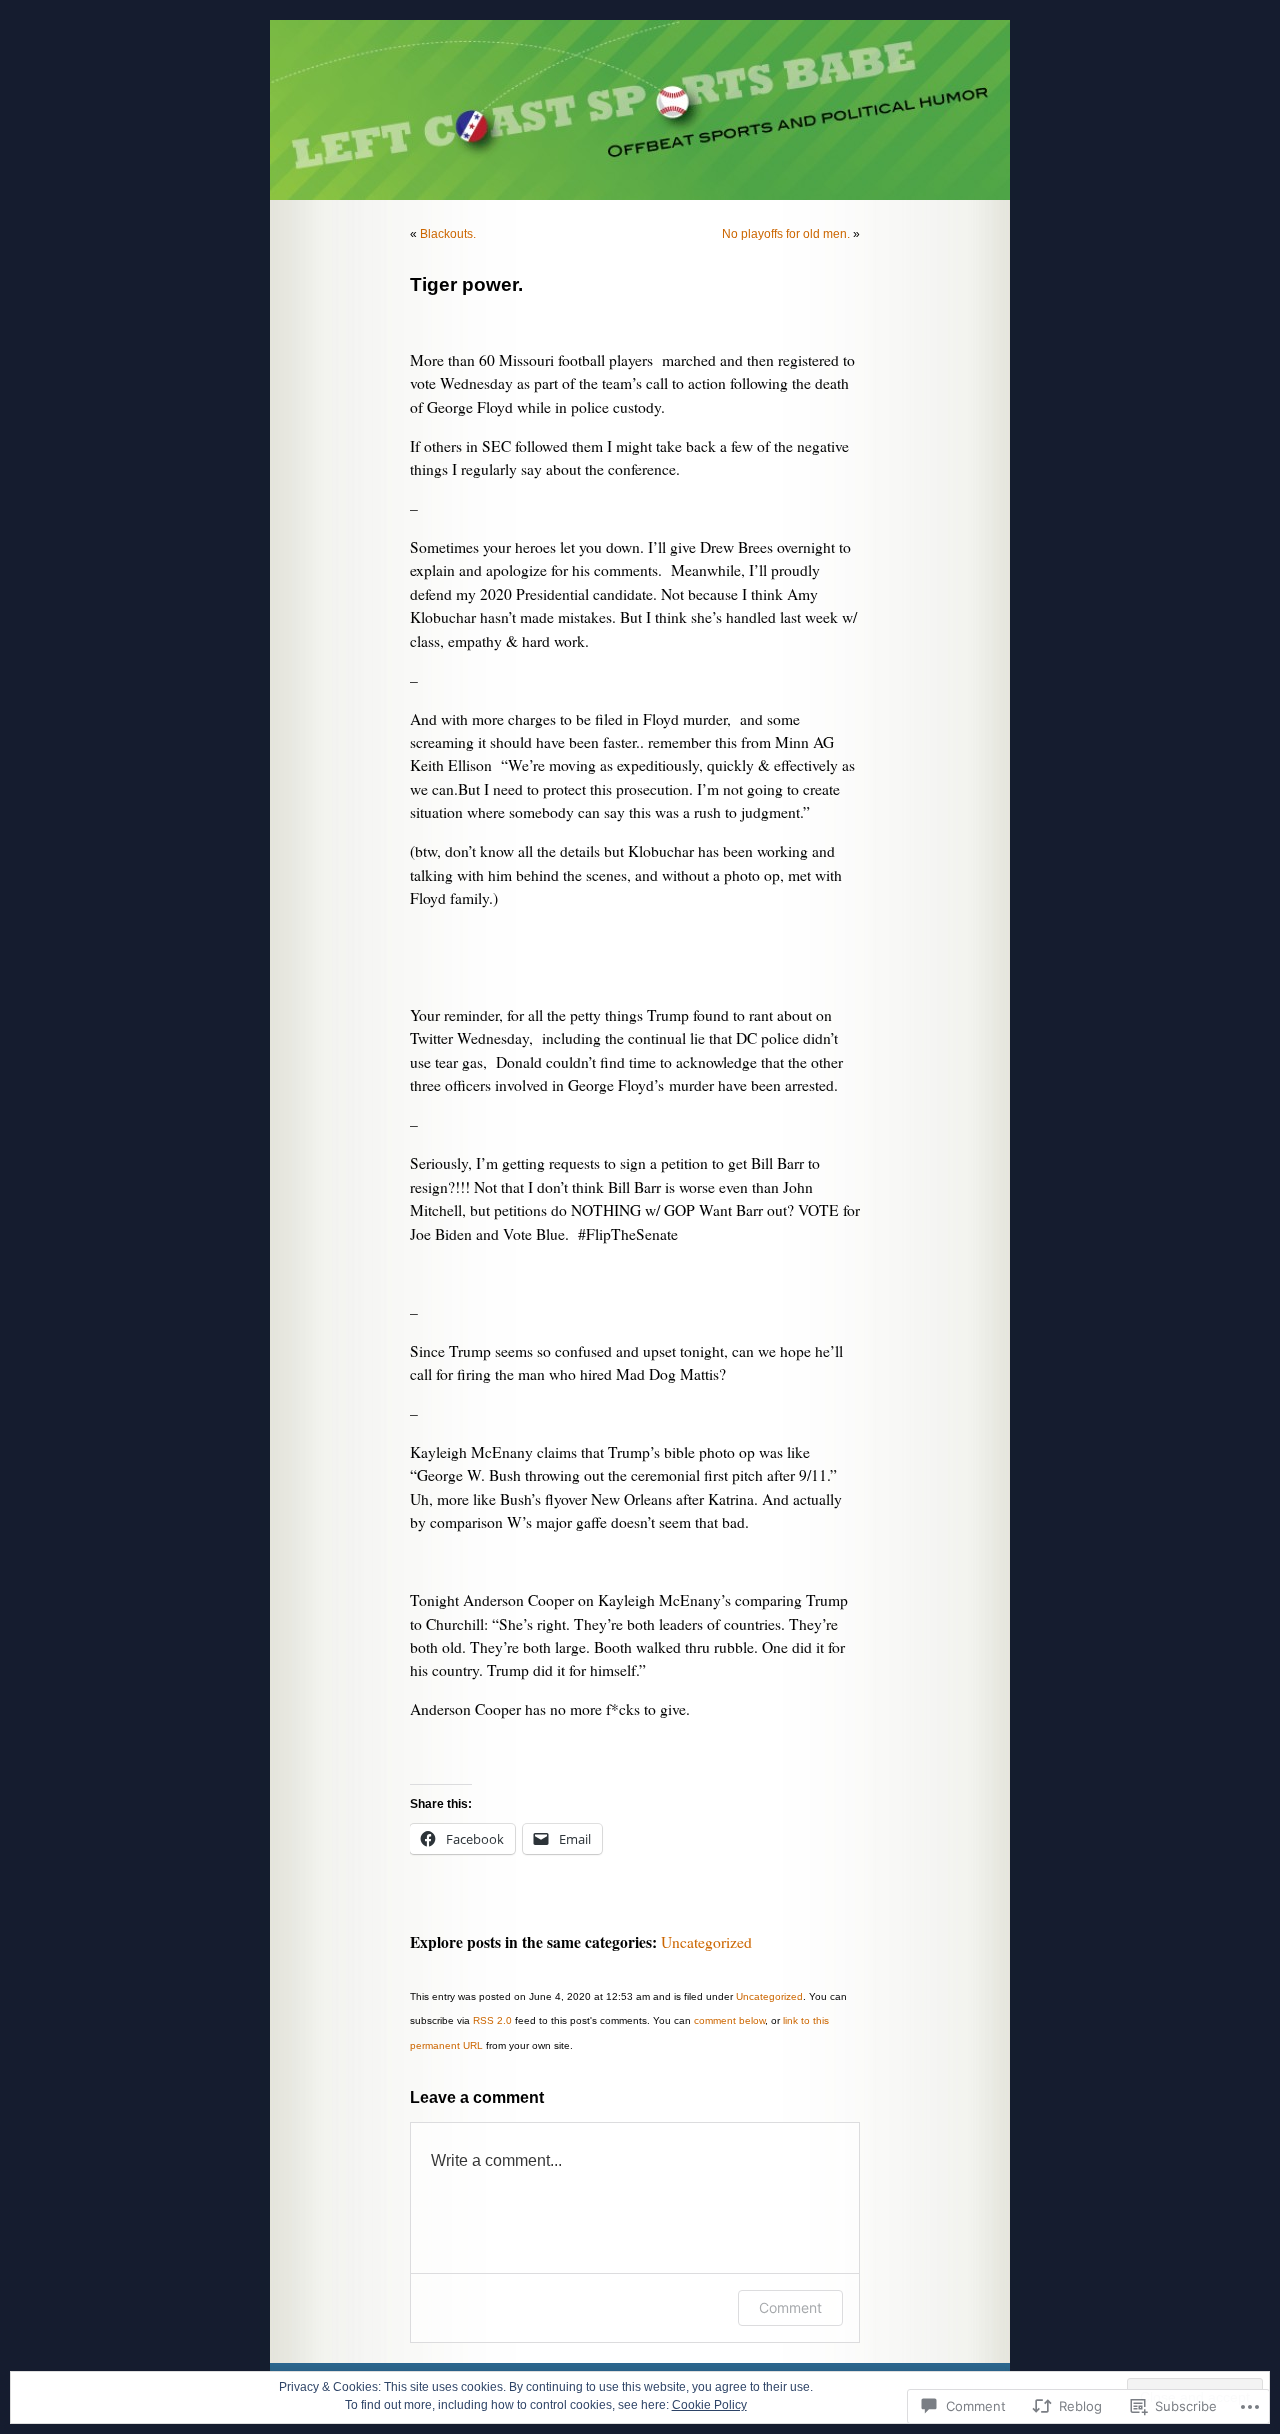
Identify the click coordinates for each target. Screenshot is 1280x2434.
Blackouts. (448, 234)
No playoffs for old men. (786, 234)
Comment (790, 2307)
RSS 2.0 (492, 2020)
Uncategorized (706, 1942)
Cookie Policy (709, 2405)
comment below (729, 2020)
